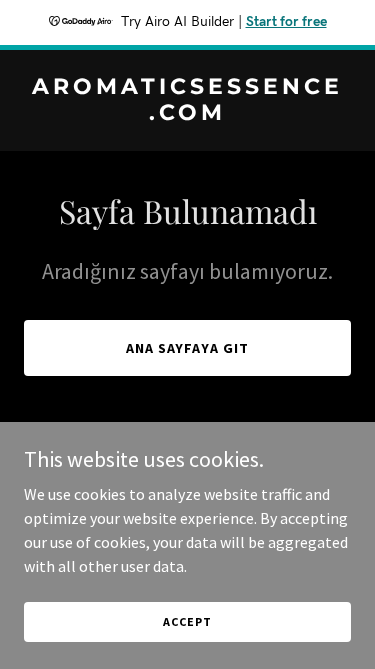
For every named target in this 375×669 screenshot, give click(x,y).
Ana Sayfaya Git (188, 348)
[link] (187, 114)
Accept (187, 621)
